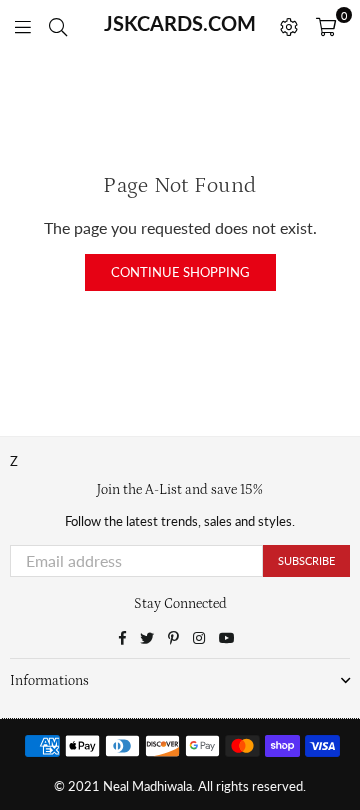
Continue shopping (180, 272)
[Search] (58, 25)
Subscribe (306, 560)
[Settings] (289, 25)
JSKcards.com (180, 23)
